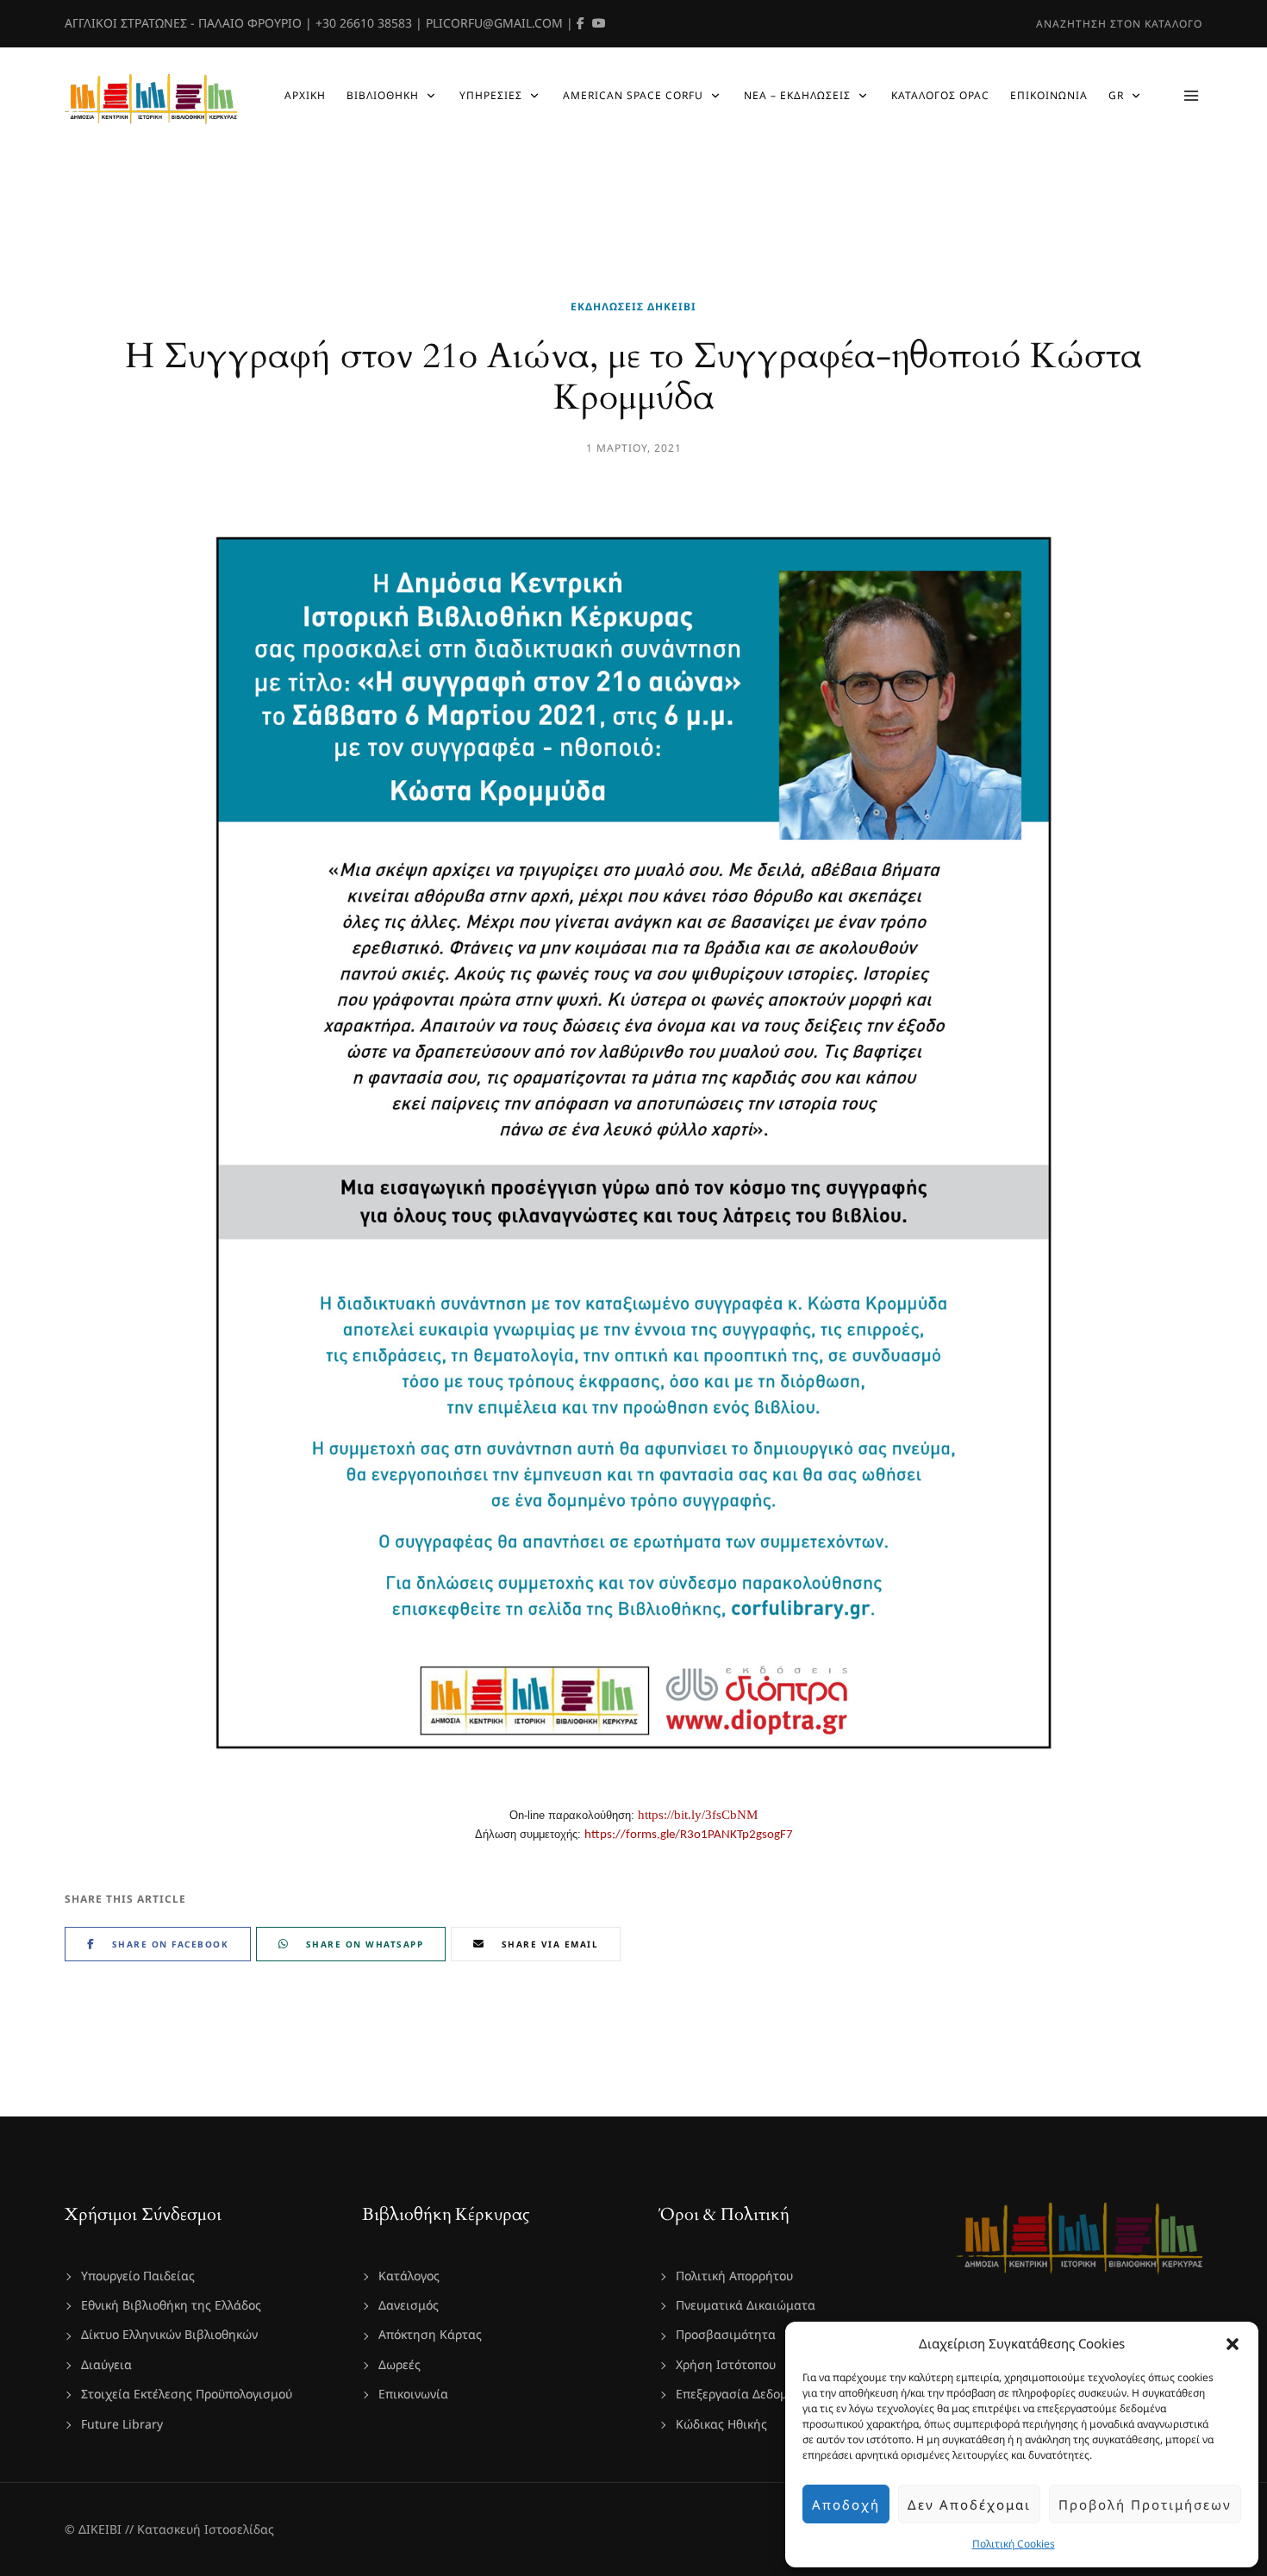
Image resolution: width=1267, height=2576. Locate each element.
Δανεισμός (409, 2305)
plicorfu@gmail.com (494, 23)
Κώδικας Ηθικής (721, 2424)
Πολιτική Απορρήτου (734, 2276)
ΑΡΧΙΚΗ (305, 95)
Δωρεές (399, 2364)
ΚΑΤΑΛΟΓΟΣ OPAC (940, 95)
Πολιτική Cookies (1014, 2544)
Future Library (122, 2424)
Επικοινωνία (413, 2394)
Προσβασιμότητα (726, 2334)
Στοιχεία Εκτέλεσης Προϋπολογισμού (187, 2394)
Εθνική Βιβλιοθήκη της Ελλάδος (171, 2305)
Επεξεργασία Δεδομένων (746, 2394)
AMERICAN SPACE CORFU (633, 95)
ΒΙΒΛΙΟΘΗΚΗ (383, 95)
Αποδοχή (846, 2504)
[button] (1233, 2344)
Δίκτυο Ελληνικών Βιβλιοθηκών (169, 2334)
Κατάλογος (409, 2276)
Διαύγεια (106, 2364)
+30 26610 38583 (364, 23)
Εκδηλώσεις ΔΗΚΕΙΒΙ (633, 306)
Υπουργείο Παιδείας (138, 2276)
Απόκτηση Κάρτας (430, 2334)
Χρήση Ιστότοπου (726, 2364)
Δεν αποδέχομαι (969, 2504)
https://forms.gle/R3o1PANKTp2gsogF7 (689, 1835)
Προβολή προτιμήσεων (1145, 2504)
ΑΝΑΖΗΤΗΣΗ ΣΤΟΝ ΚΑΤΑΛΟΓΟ (1119, 24)
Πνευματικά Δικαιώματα (746, 2305)
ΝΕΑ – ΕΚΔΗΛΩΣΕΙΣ (797, 95)
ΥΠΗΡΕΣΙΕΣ (491, 95)
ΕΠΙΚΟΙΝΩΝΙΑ (1049, 95)
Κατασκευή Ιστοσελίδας (206, 2529)
